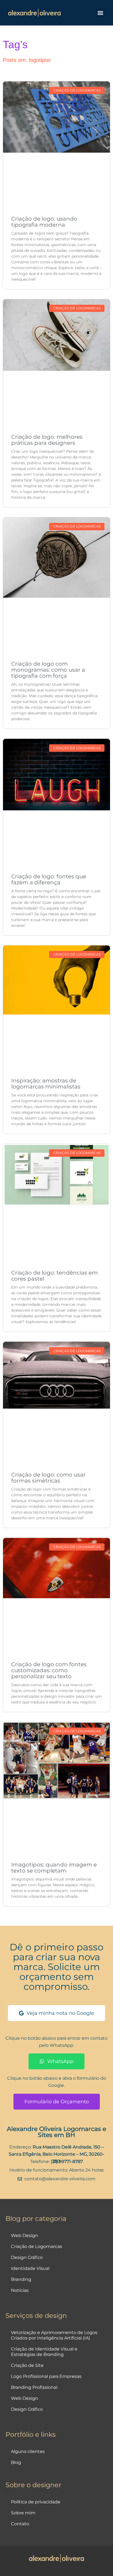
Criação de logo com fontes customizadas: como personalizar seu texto (49, 1670)
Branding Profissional (34, 2387)
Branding (21, 2279)
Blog (16, 2462)
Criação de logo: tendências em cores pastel (54, 1276)
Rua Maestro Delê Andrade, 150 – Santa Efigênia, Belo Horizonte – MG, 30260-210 (56, 2154)
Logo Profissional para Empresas (46, 2376)
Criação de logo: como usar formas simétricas (48, 1478)
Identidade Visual (30, 2268)
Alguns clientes (28, 2451)
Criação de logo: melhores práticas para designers (47, 440)
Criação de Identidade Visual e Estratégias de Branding (44, 2352)
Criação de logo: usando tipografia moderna (44, 222)
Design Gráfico (27, 2257)
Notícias (20, 2290)
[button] (100, 13)
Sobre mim (23, 2513)
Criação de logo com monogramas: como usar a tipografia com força (48, 670)
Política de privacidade (36, 2502)
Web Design (25, 2236)
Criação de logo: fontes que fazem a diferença (49, 879)
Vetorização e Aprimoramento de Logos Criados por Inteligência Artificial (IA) (54, 2335)
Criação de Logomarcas (36, 2246)
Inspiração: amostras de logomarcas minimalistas (46, 1084)
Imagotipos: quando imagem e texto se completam (54, 1868)
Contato (20, 2524)
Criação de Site (27, 2365)
